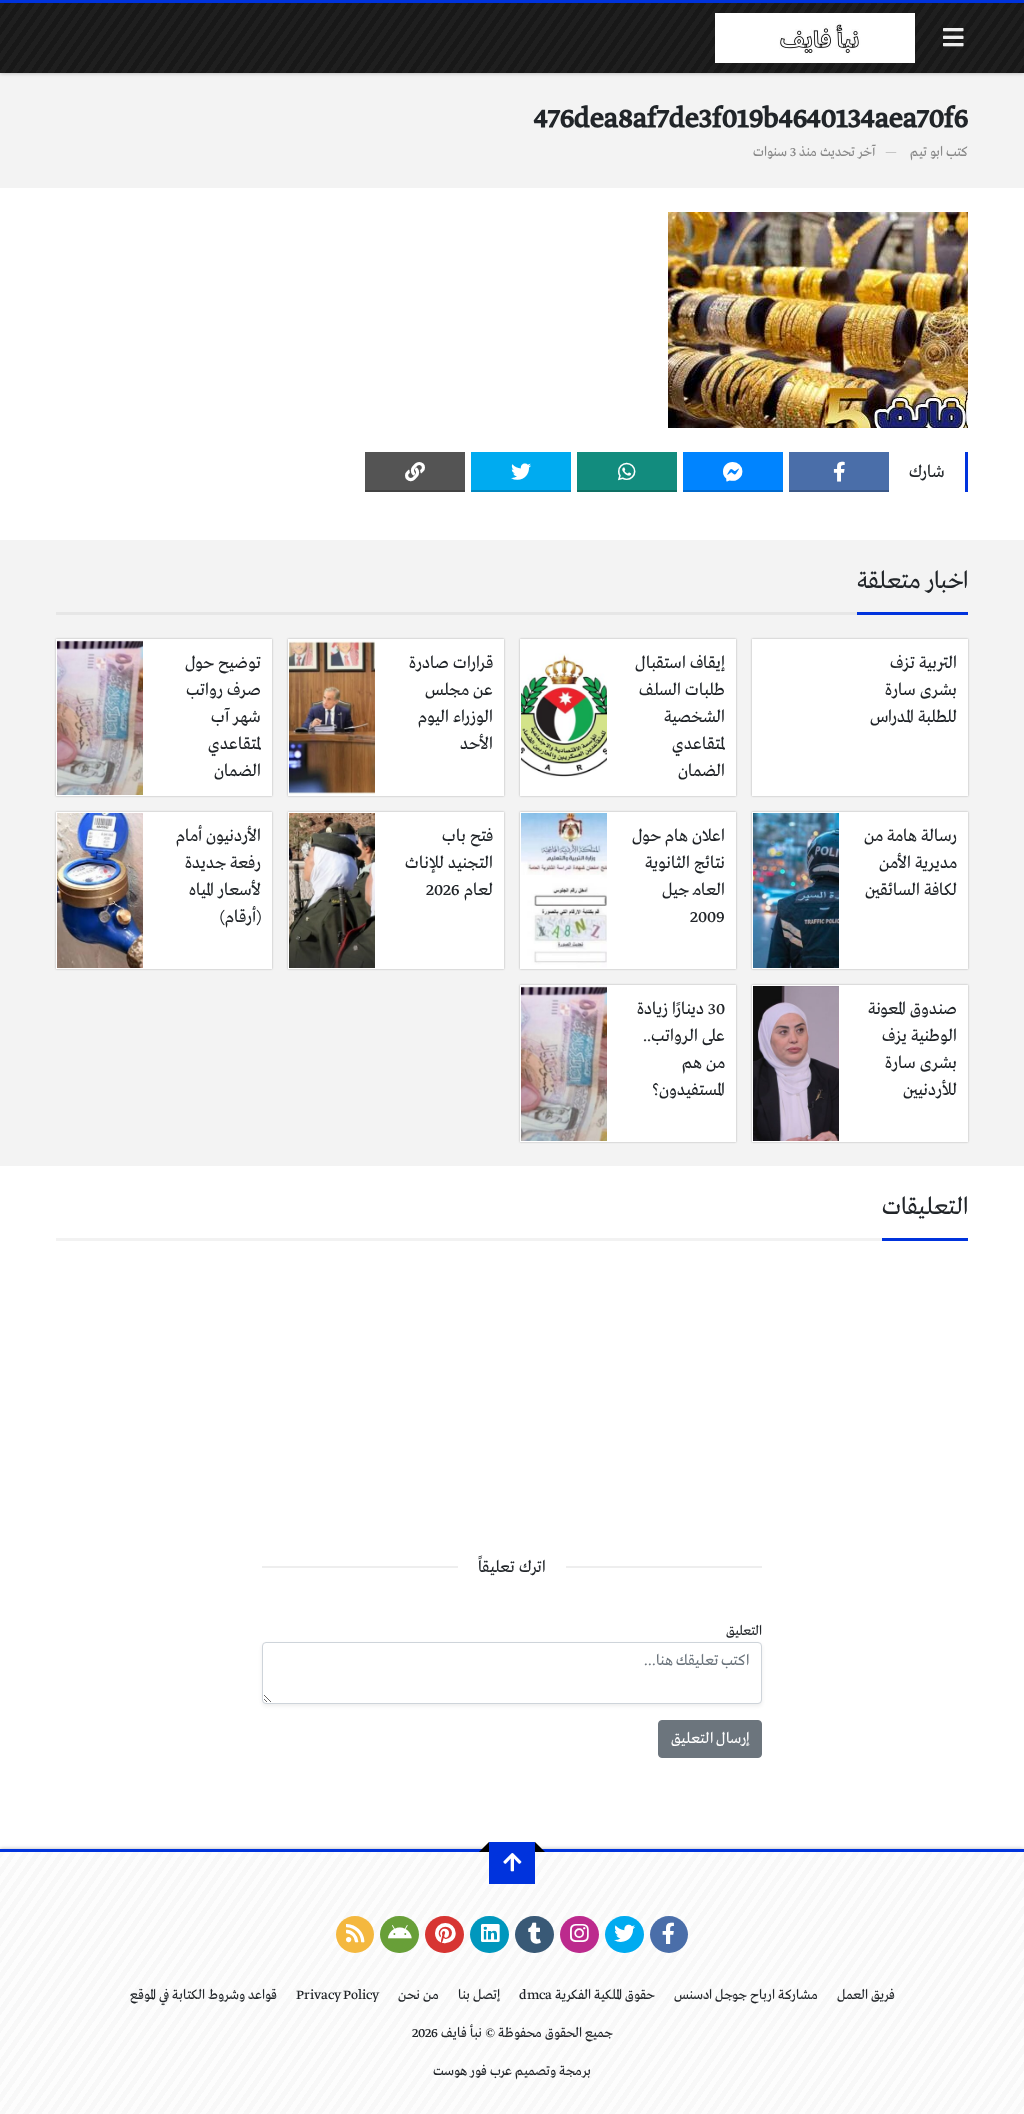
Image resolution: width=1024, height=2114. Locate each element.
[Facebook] (839, 472)
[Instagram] (579, 1935)
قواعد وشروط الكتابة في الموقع (203, 1995)
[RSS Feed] (355, 1935)
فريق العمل (866, 1995)
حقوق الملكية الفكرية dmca (587, 1995)
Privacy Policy (337, 1995)
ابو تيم (926, 152)
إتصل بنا (479, 1995)
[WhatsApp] (627, 472)
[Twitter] (521, 472)
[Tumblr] (534, 1935)
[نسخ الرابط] (415, 472)
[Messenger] (733, 472)
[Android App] (399, 1935)
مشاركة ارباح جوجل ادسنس (746, 1995)
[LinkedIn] (489, 1935)
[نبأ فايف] (815, 38)
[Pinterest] (444, 1935)
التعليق (744, 1631)
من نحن (418, 1995)
